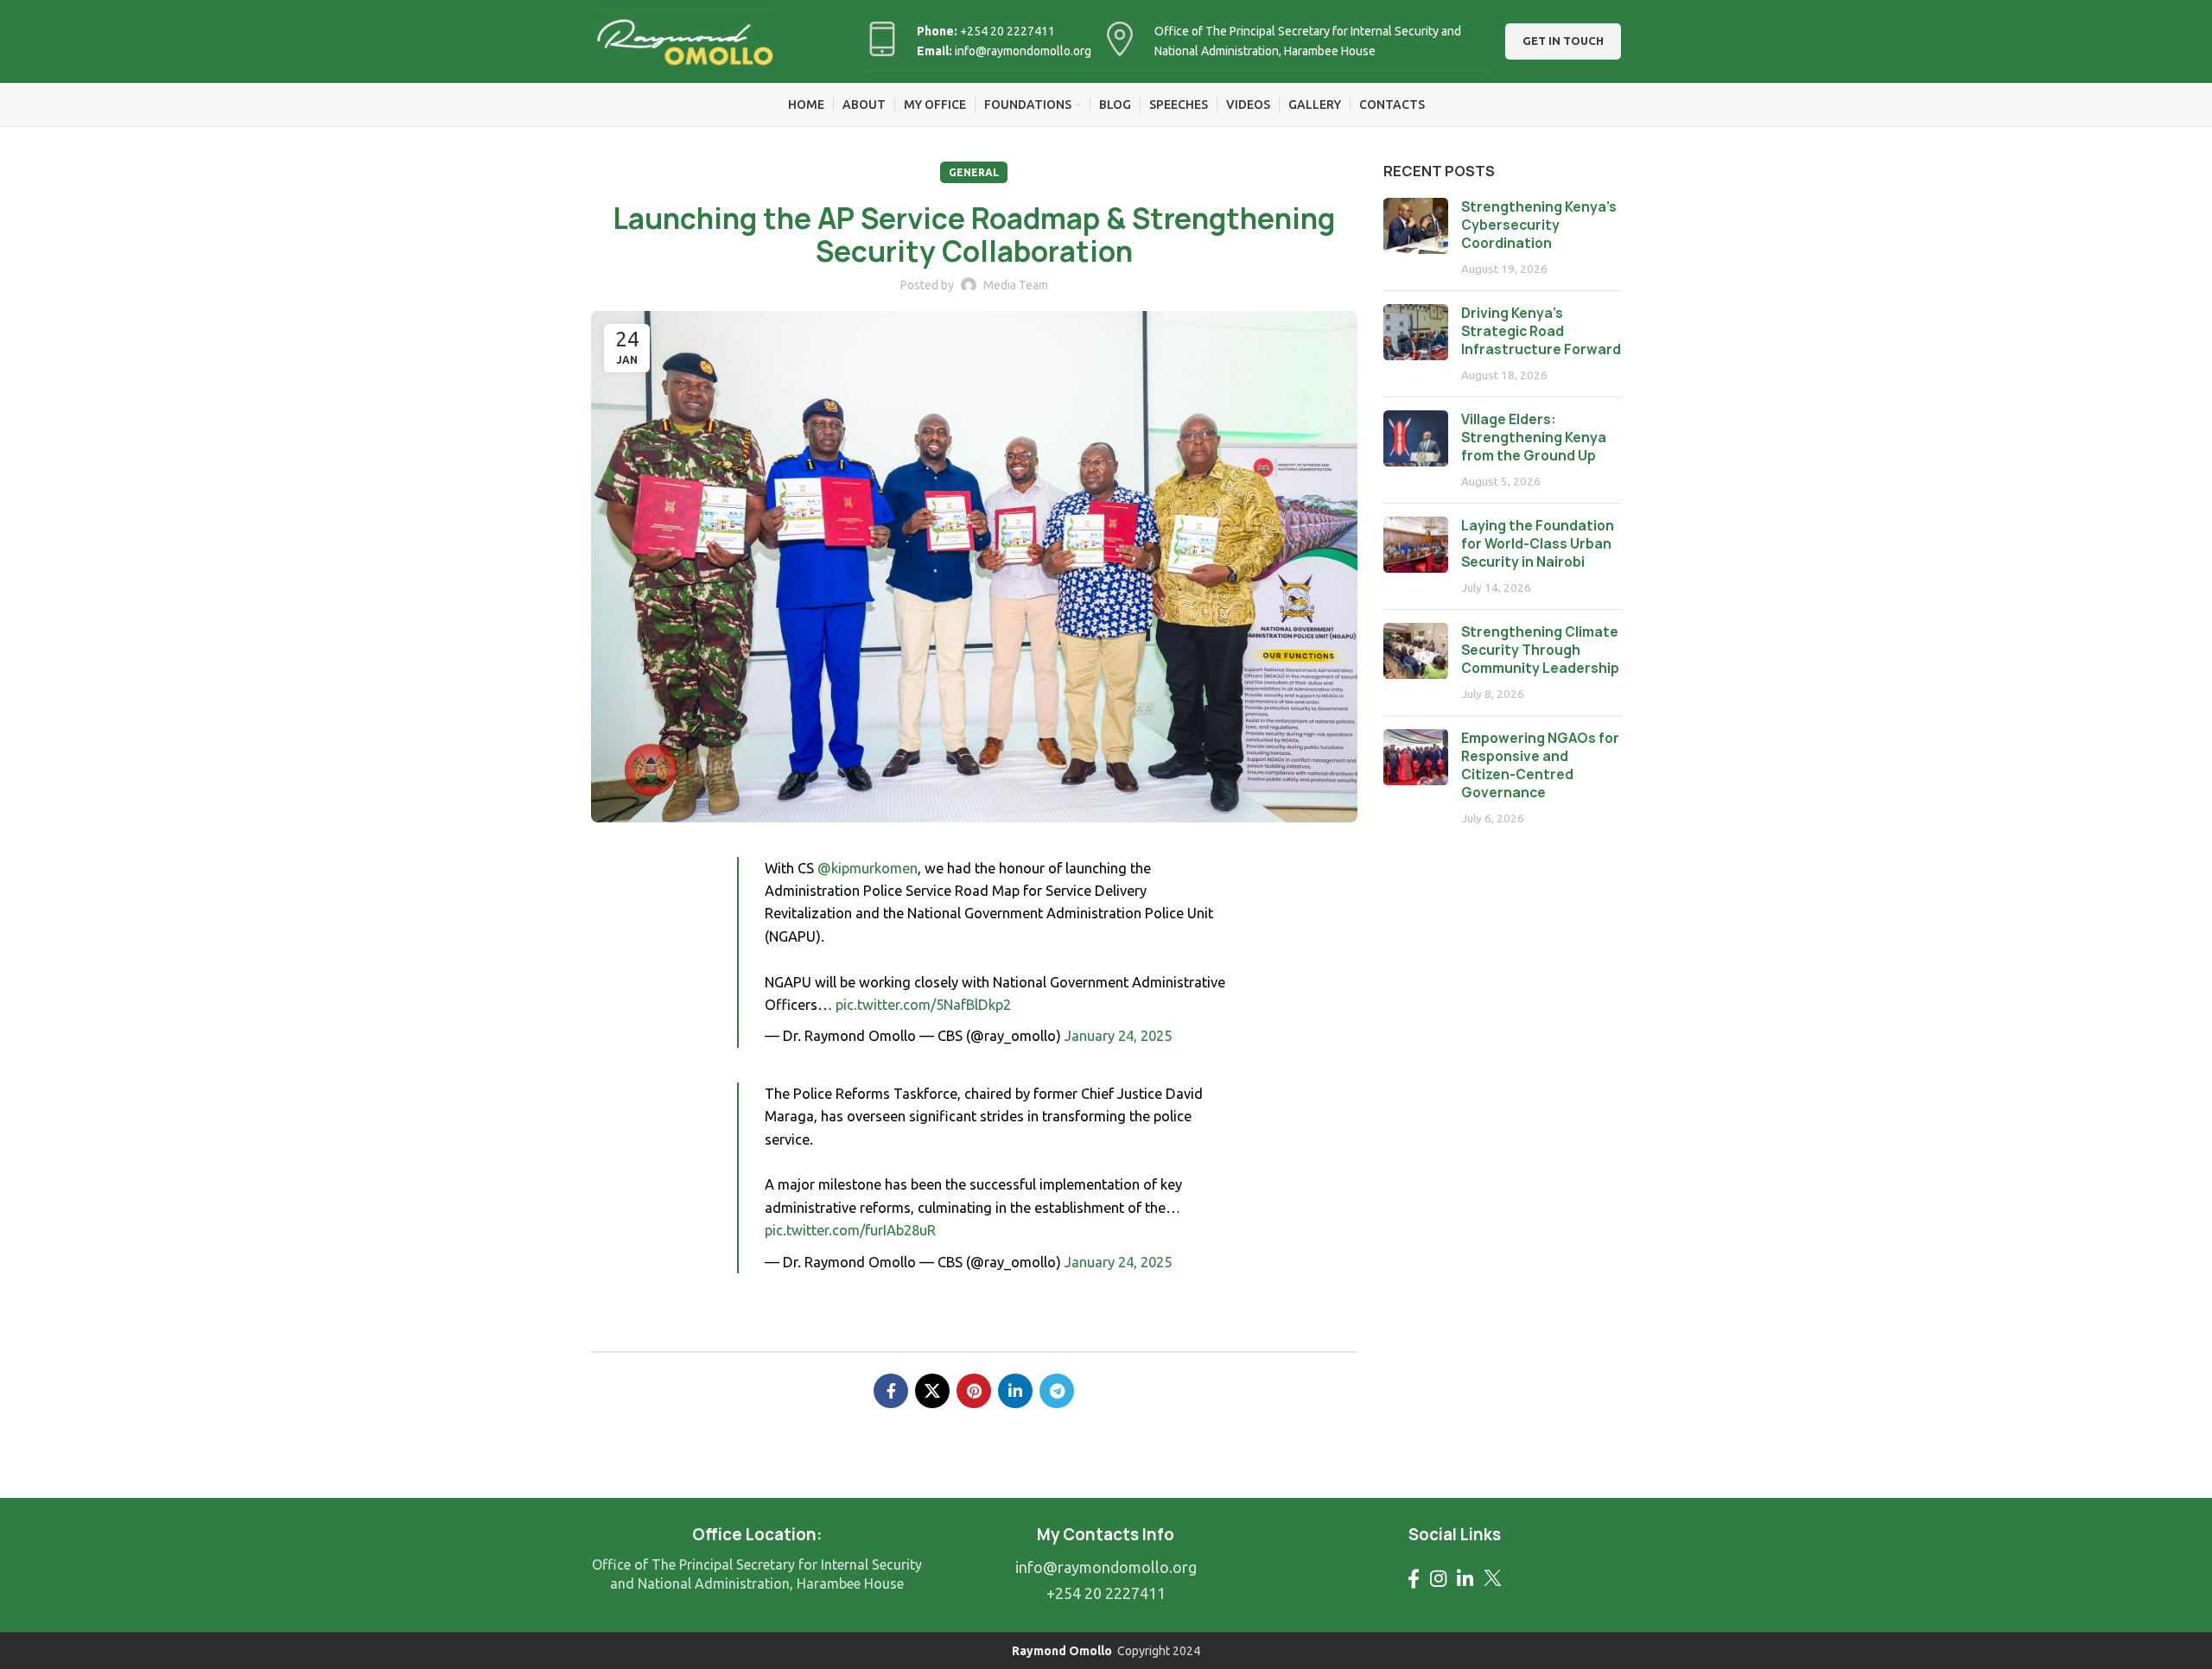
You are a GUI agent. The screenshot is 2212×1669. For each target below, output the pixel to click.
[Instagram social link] (1438, 1578)
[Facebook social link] (891, 1391)
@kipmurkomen (868, 868)
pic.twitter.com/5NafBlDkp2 (923, 1005)
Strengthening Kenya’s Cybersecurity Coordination (1539, 225)
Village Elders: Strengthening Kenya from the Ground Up (1534, 438)
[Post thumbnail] (1416, 238)
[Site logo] (684, 40)
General (974, 172)
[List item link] (1106, 1567)
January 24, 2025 (1118, 1036)
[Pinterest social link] (974, 1391)
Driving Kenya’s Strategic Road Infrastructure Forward (1541, 331)
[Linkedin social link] (1015, 1391)
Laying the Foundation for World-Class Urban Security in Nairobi (1538, 544)
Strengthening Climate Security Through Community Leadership (1540, 650)
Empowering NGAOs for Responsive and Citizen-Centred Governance (1540, 765)
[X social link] (932, 1391)
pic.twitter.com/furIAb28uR (850, 1230)
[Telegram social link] (1057, 1391)
